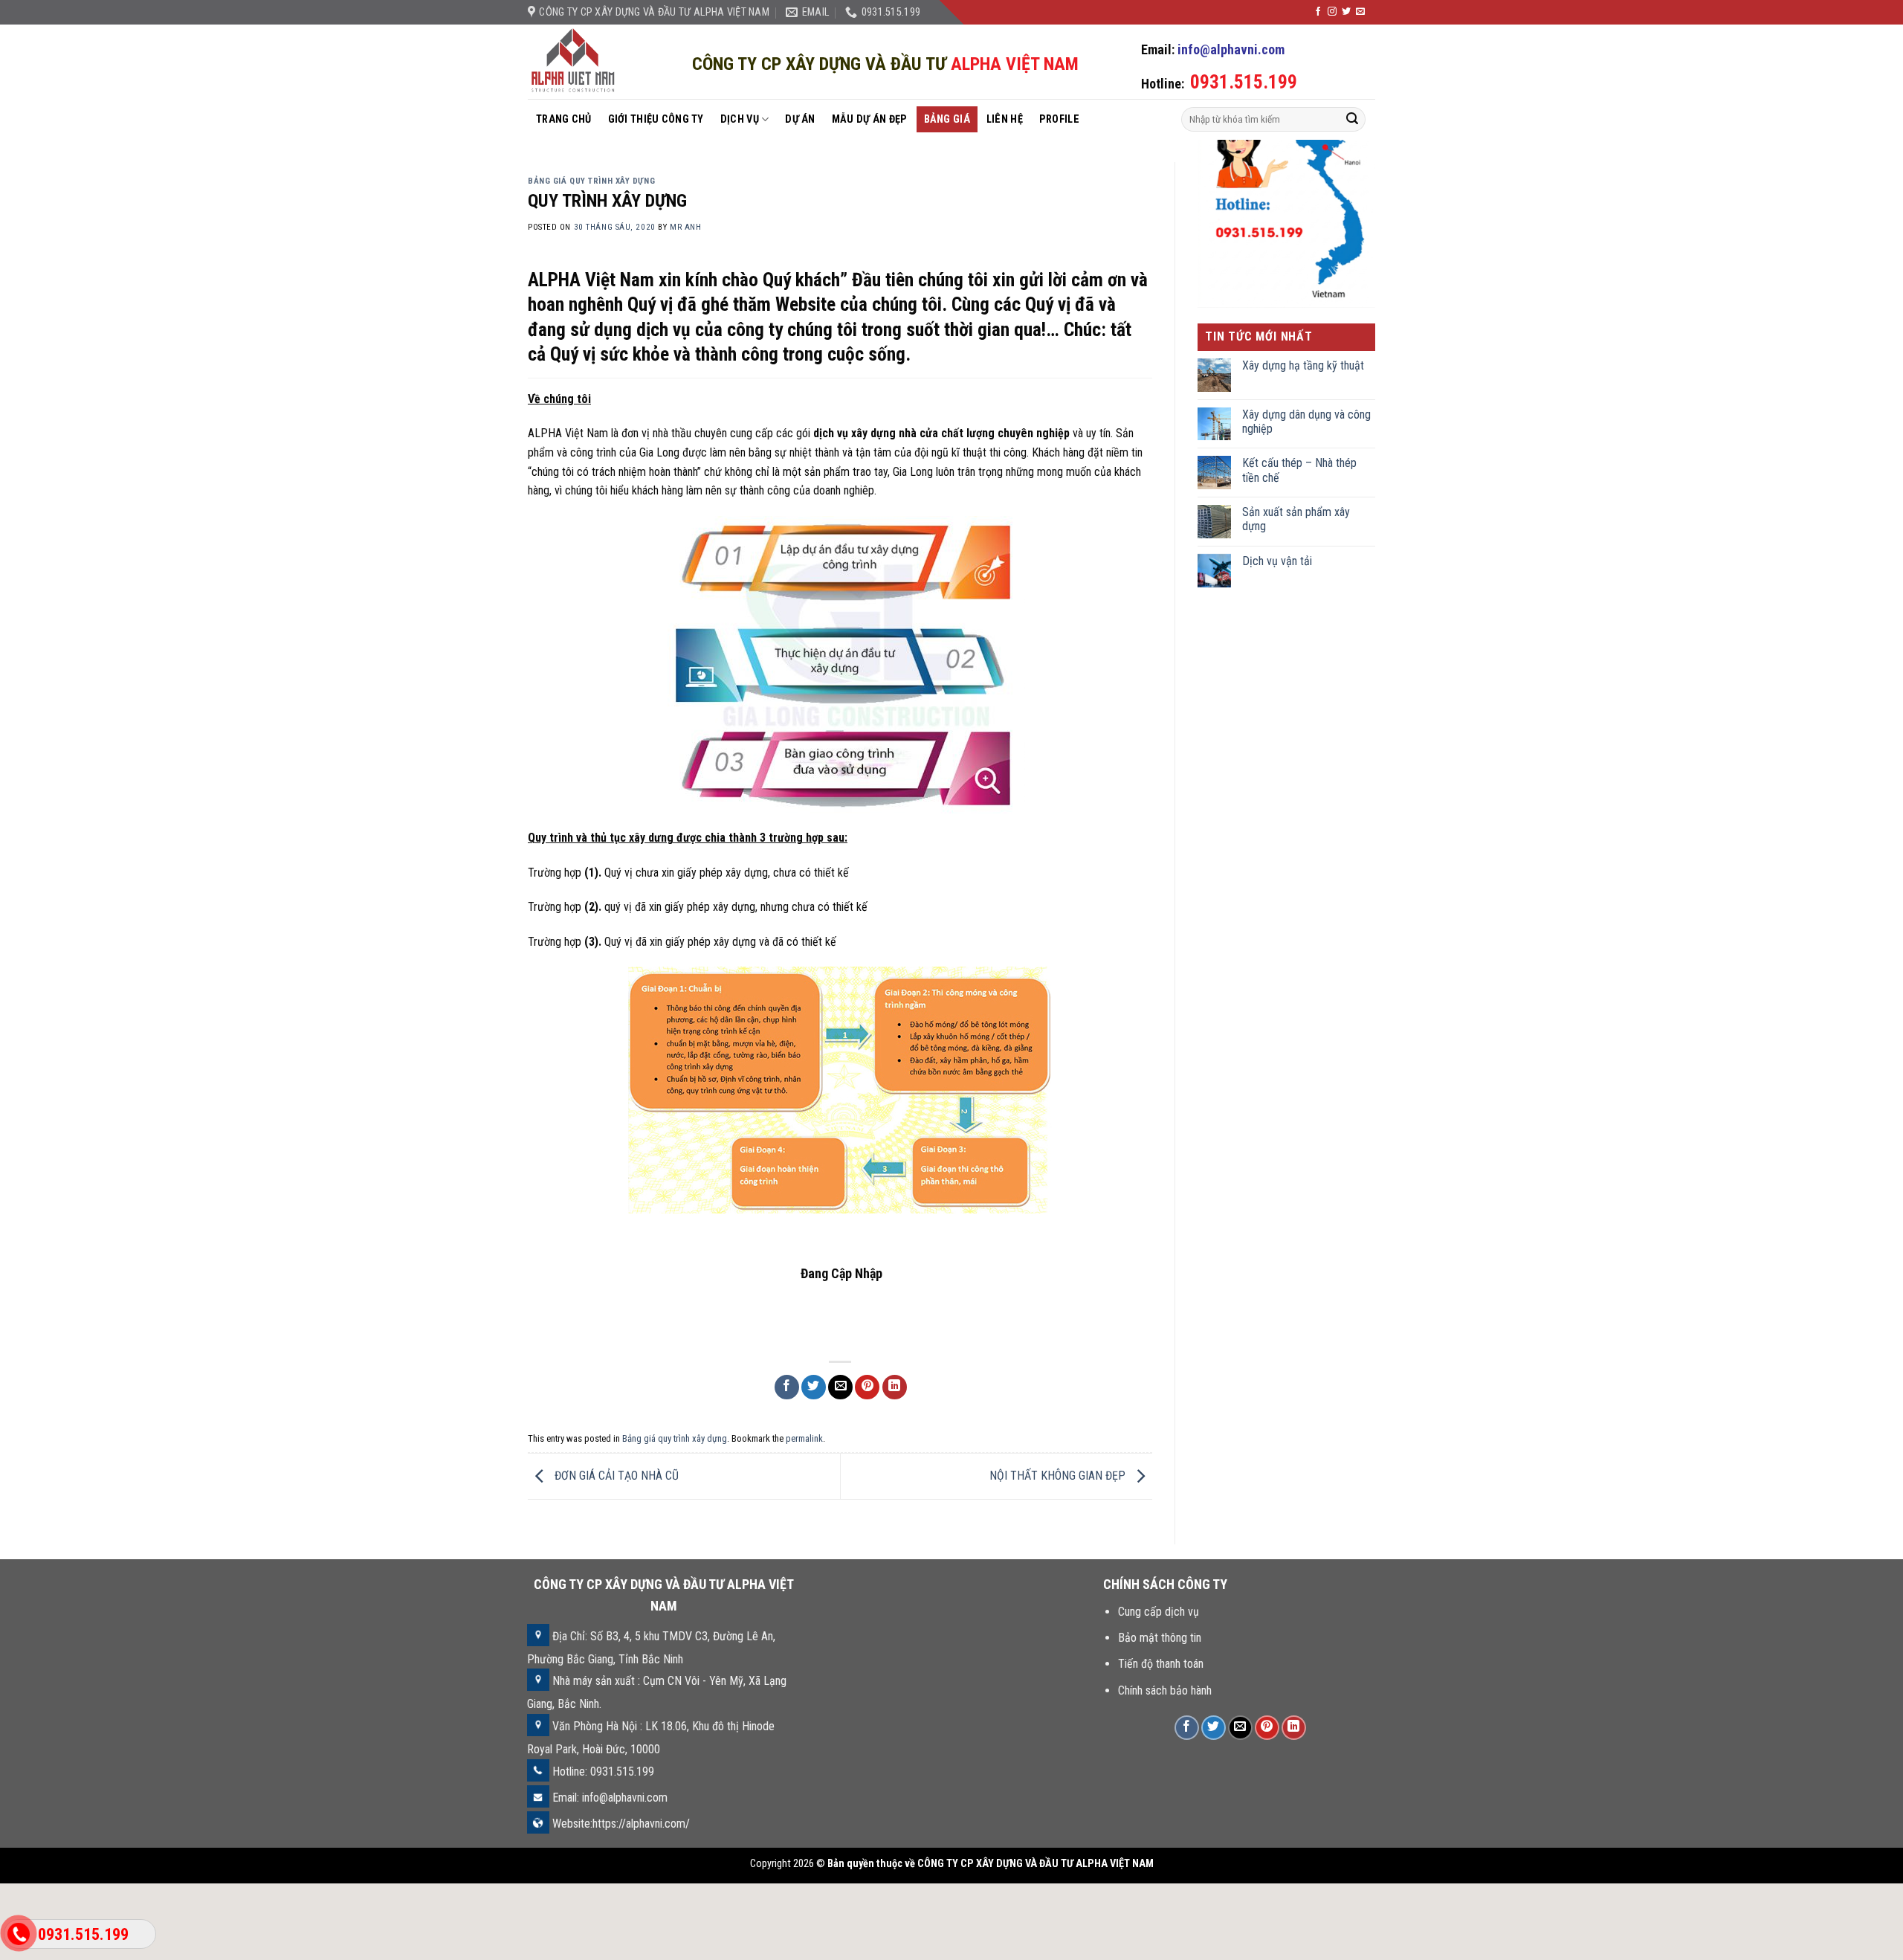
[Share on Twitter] (814, 1387)
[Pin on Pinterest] (867, 1387)
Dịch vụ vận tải (1277, 561)
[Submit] (1352, 120)
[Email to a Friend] (840, 1387)
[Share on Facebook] (787, 1387)
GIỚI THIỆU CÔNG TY (656, 119)
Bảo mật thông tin (1160, 1638)
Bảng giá (947, 119)
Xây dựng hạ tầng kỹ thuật (1303, 365)
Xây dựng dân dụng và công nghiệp (1306, 422)
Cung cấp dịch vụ (1159, 1612)
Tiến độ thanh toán (1161, 1664)
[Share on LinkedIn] (895, 1387)
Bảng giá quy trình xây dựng (591, 181)
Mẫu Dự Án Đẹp (870, 119)
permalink (804, 1438)
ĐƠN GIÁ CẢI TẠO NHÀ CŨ (615, 1476)
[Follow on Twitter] (1346, 12)
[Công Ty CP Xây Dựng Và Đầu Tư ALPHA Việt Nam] (575, 62)
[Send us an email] (1360, 12)
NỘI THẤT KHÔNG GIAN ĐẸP (1059, 1476)
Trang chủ (564, 119)
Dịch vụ (740, 119)
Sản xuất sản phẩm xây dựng (1296, 519)
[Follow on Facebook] (1318, 12)
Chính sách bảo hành (1165, 1690)
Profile (1059, 119)
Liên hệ (1005, 119)
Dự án (800, 119)
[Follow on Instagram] (1332, 12)
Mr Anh (685, 227)
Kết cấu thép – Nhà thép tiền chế (1299, 470)
